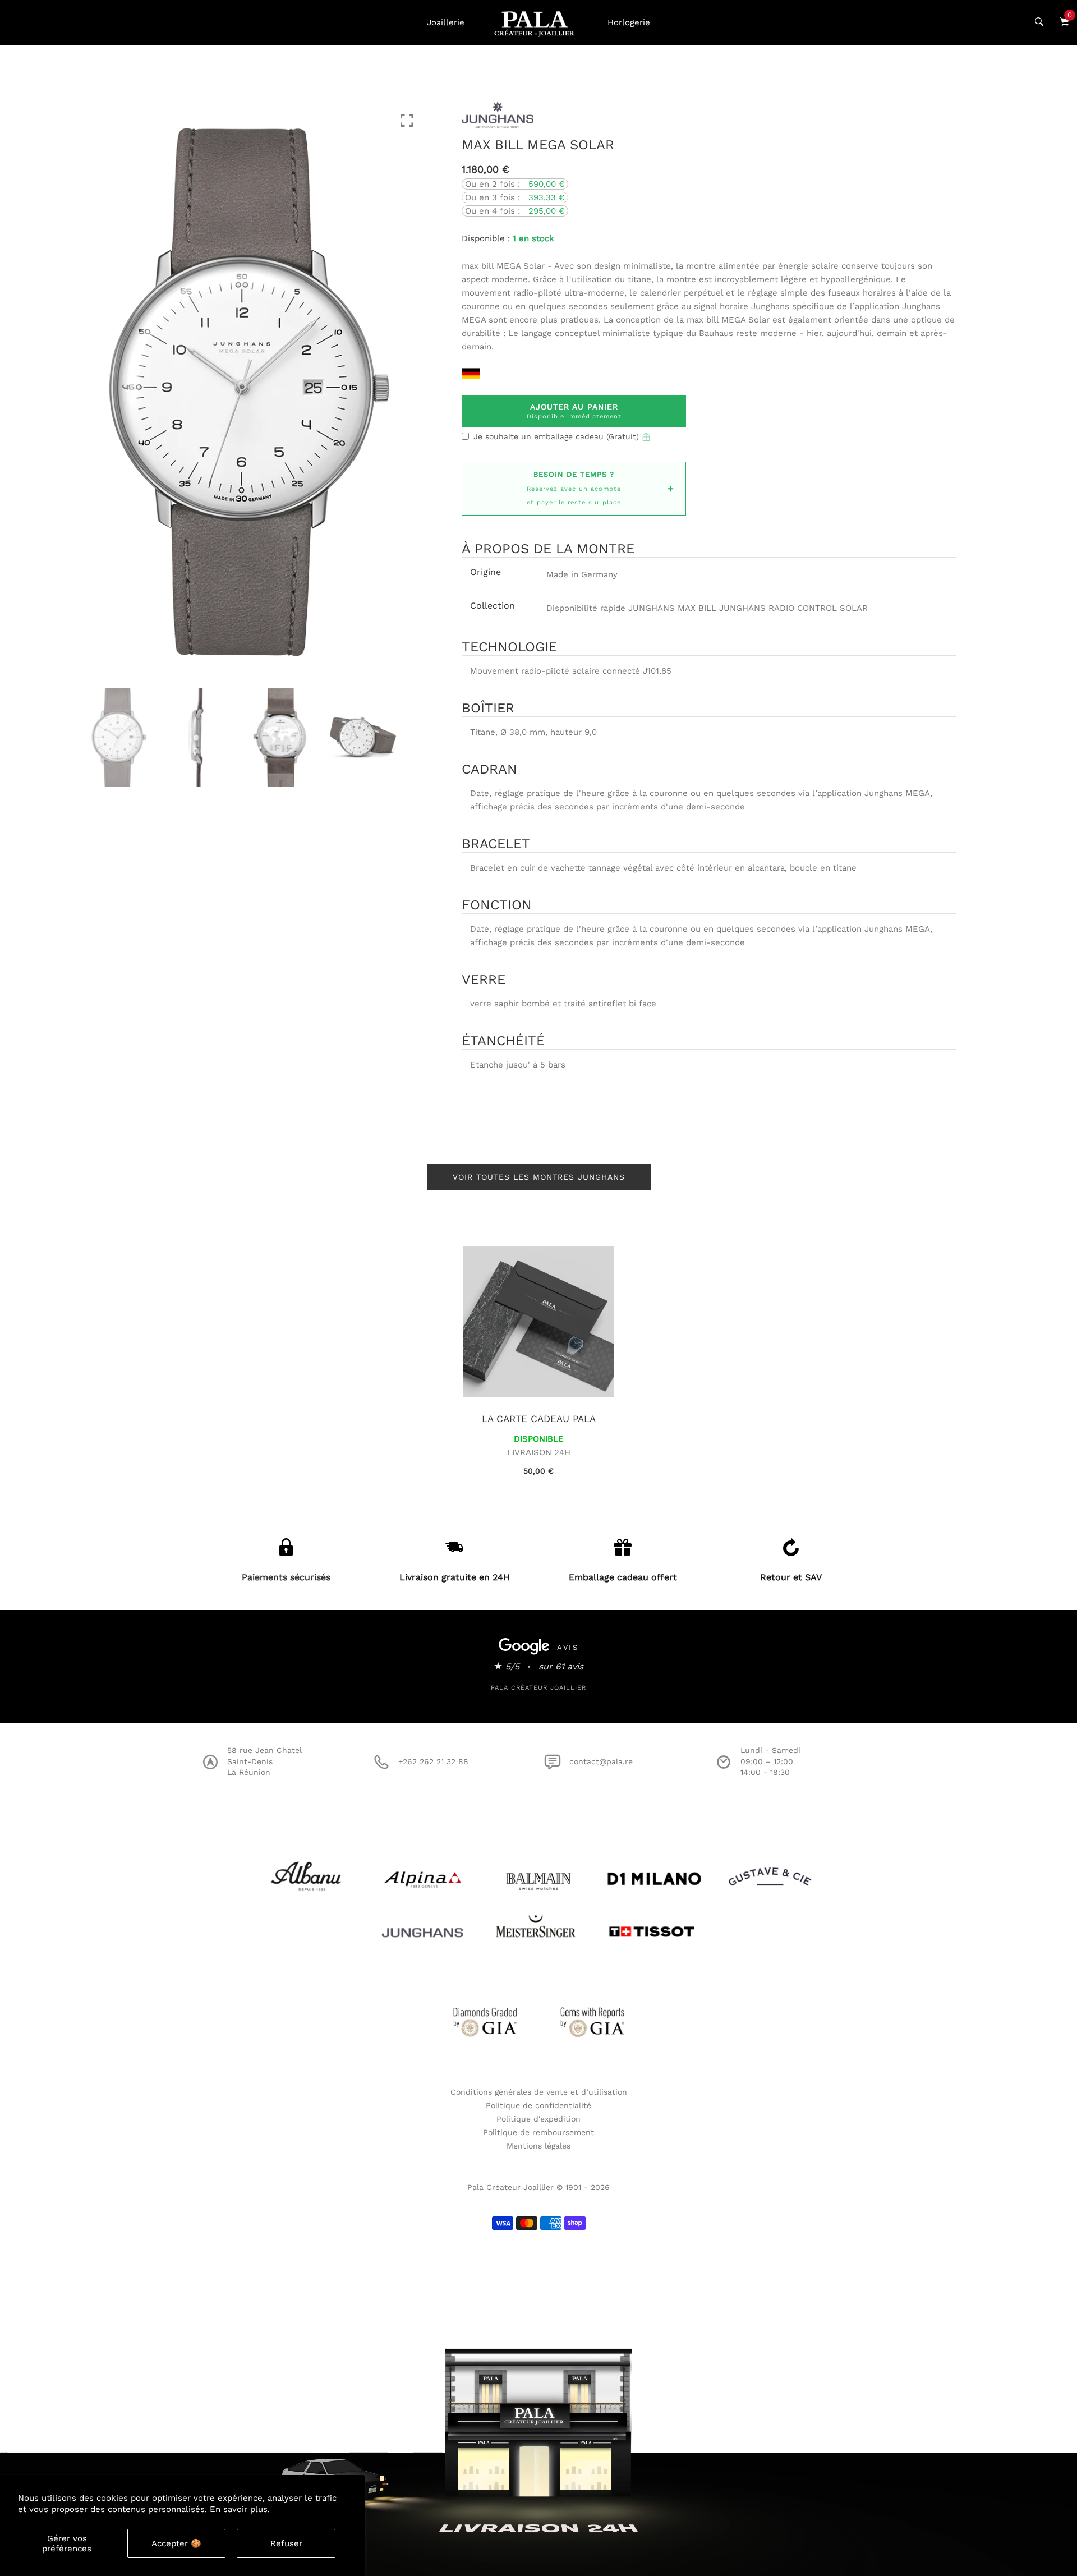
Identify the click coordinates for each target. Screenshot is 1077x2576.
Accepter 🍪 (176, 2543)
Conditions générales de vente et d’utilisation (539, 2092)
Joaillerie (446, 22)
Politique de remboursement (538, 2132)
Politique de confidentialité (538, 2105)
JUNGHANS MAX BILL (672, 608)
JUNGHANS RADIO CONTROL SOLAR (793, 608)
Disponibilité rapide (586, 608)
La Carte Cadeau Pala (539, 1419)
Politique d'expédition (538, 2119)
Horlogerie (629, 22)
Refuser (286, 2543)
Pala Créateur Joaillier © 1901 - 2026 (538, 2187)
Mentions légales (538, 2146)
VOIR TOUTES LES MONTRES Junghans (539, 1177)
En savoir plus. (240, 2509)
